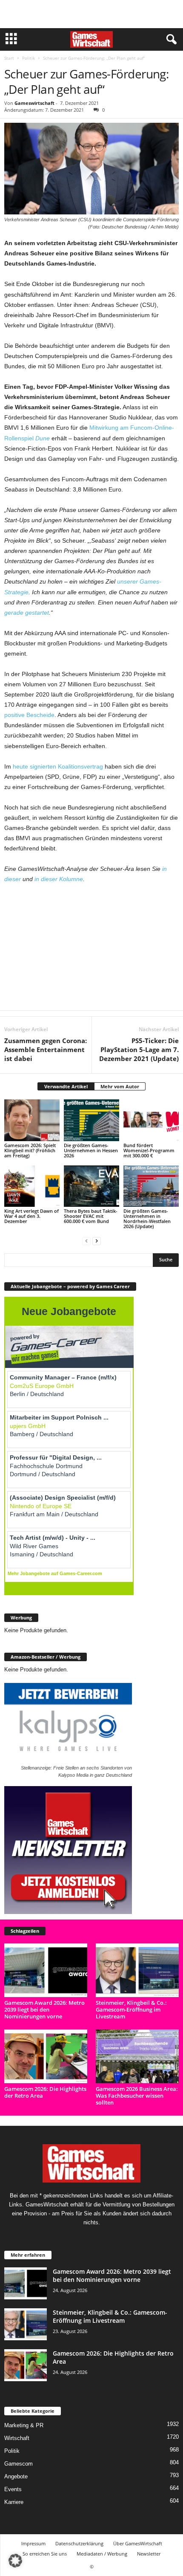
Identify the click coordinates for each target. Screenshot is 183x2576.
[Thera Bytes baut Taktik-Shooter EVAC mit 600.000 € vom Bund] (91, 1186)
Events (13, 2489)
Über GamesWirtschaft (138, 2543)
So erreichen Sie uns (45, 2554)
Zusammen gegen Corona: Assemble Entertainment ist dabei (46, 1049)
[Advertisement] (91, 14)
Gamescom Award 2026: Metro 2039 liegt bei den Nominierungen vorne (44, 2009)
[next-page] (97, 1241)
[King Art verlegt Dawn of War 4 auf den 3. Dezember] (32, 1186)
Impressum (33, 2543)
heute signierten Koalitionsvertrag (58, 766)
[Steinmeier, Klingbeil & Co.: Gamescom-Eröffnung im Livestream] (137, 1970)
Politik (29, 58)
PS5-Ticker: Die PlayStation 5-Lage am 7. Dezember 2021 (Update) (139, 1049)
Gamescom (19, 2464)
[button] (15, 2561)
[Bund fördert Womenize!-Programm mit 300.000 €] (151, 1120)
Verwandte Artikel (66, 1086)
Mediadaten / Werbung (102, 2554)
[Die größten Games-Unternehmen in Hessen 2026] (91, 1120)
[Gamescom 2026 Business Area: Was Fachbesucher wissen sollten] (137, 2056)
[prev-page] (86, 1241)
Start (9, 58)
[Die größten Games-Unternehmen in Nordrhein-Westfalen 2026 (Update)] (151, 1186)
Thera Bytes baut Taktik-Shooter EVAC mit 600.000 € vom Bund (91, 1216)
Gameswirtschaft (34, 103)
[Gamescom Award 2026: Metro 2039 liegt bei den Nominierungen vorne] (46, 1970)
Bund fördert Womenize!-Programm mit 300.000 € (149, 1150)
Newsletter (149, 2554)
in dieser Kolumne (59, 879)
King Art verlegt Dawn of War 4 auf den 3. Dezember (31, 1216)
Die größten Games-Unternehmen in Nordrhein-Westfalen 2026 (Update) (147, 1219)
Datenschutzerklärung (79, 2543)
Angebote (16, 2476)
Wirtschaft (17, 2438)
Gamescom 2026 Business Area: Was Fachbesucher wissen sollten (137, 2096)
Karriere (14, 2502)
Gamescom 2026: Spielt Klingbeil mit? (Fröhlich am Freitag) (30, 1150)
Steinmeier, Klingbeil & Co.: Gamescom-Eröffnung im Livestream (131, 2009)
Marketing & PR (24, 2425)
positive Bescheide (29, 715)
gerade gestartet (27, 613)
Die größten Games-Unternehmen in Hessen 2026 (91, 1150)
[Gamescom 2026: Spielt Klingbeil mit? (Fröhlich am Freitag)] (32, 1120)
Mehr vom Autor (120, 1086)
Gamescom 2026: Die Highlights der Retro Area (45, 2092)
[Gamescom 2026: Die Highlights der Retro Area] (46, 2056)
